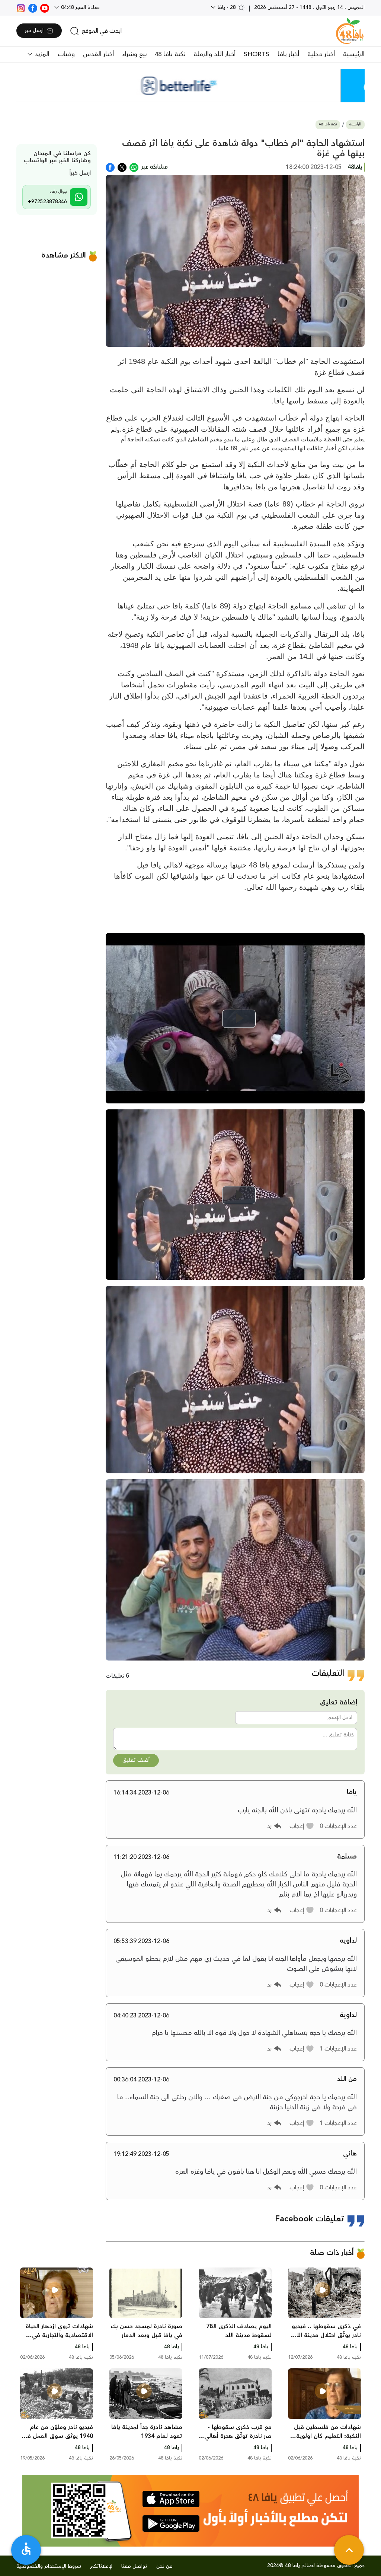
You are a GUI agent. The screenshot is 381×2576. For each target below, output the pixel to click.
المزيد (41, 54)
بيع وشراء (134, 54)
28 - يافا (227, 7)
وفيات (66, 54)
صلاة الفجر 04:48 (80, 7)
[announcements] (190, 86)
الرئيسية (354, 54)
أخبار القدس (98, 54)
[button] (302, 1826)
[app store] (171, 2499)
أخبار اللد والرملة (214, 54)
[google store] (171, 2524)
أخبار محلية (321, 54)
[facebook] (33, 7)
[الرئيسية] (350, 31)
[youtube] (45, 7)
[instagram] (21, 7)
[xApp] (122, 167)
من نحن (164, 2566)
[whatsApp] (134, 167)
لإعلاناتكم (101, 2566)
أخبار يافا (288, 54)
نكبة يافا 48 (170, 54)
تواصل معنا (134, 2566)
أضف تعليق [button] (136, 1760)
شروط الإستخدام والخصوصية (49, 2566)
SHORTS (257, 54)
